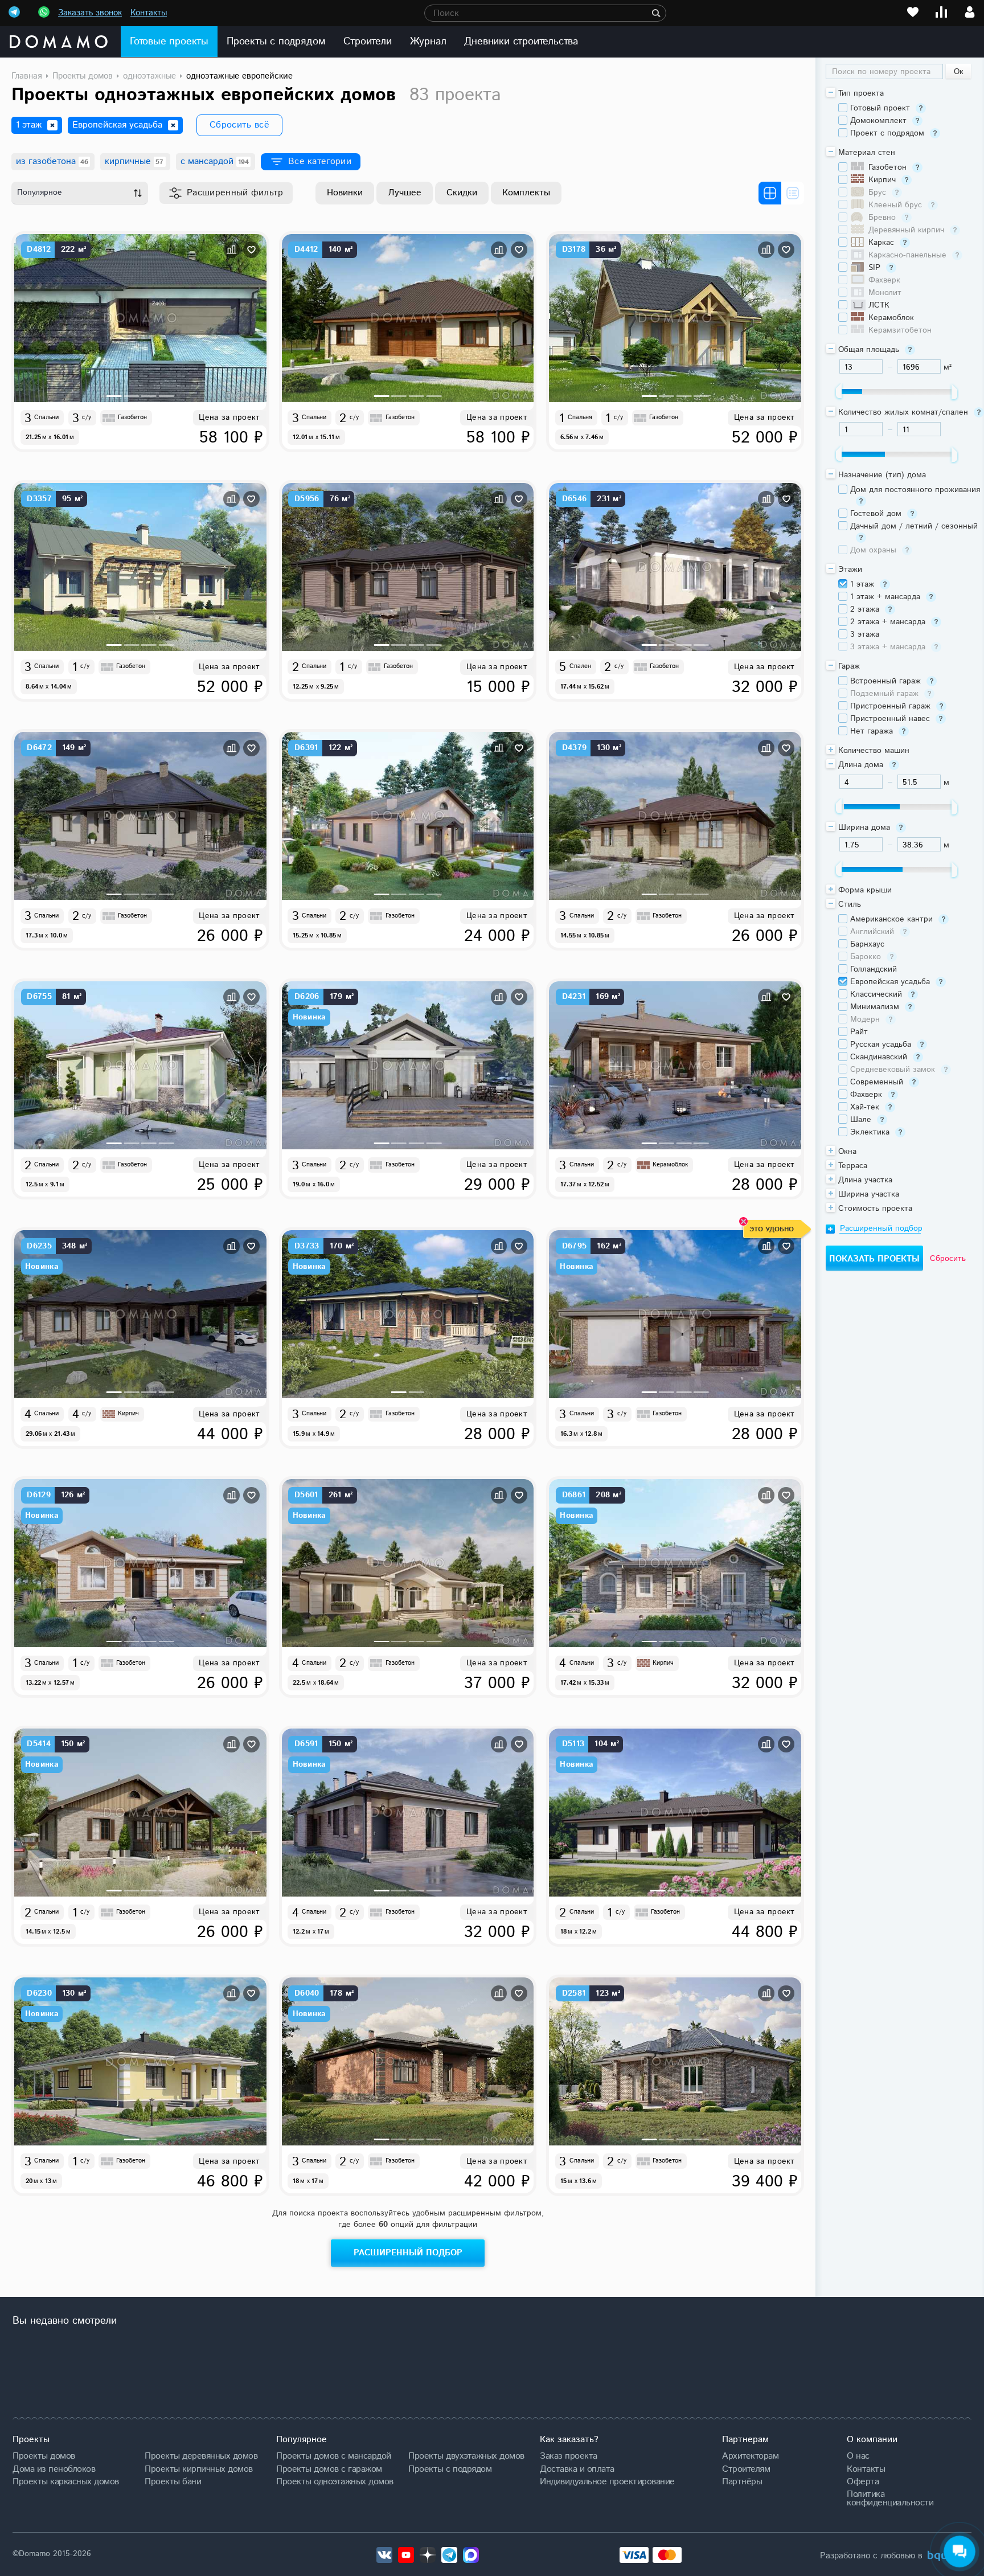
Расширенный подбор (408, 2253)
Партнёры (742, 2481)
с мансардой (215, 161)
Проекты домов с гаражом (329, 2469)
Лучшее (405, 193)
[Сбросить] (52, 125)
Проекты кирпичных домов (199, 2469)
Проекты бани (173, 2481)
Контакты (149, 13)
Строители (367, 42)
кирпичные (134, 161)
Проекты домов (44, 2456)
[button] (114, 396)
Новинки (345, 193)
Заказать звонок (90, 13)
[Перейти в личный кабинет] (970, 12)
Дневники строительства (521, 42)
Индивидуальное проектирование (607, 2481)
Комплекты (526, 193)
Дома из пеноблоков (54, 2469)
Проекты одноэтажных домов (335, 2481)
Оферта (863, 2481)
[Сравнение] (941, 12)
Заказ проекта (569, 2456)
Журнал (428, 42)
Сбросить (948, 1259)
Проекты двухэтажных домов (466, 2456)
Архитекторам (750, 2456)
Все (320, 161)
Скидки (462, 193)
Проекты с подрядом (276, 42)
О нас (858, 2456)
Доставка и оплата (577, 2469)
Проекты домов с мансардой (334, 2456)
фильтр (235, 193)
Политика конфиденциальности (890, 2498)
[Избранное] (913, 12)
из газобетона (52, 161)
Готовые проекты (169, 42)
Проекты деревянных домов (201, 2456)
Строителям (746, 2469)
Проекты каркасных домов (66, 2481)
